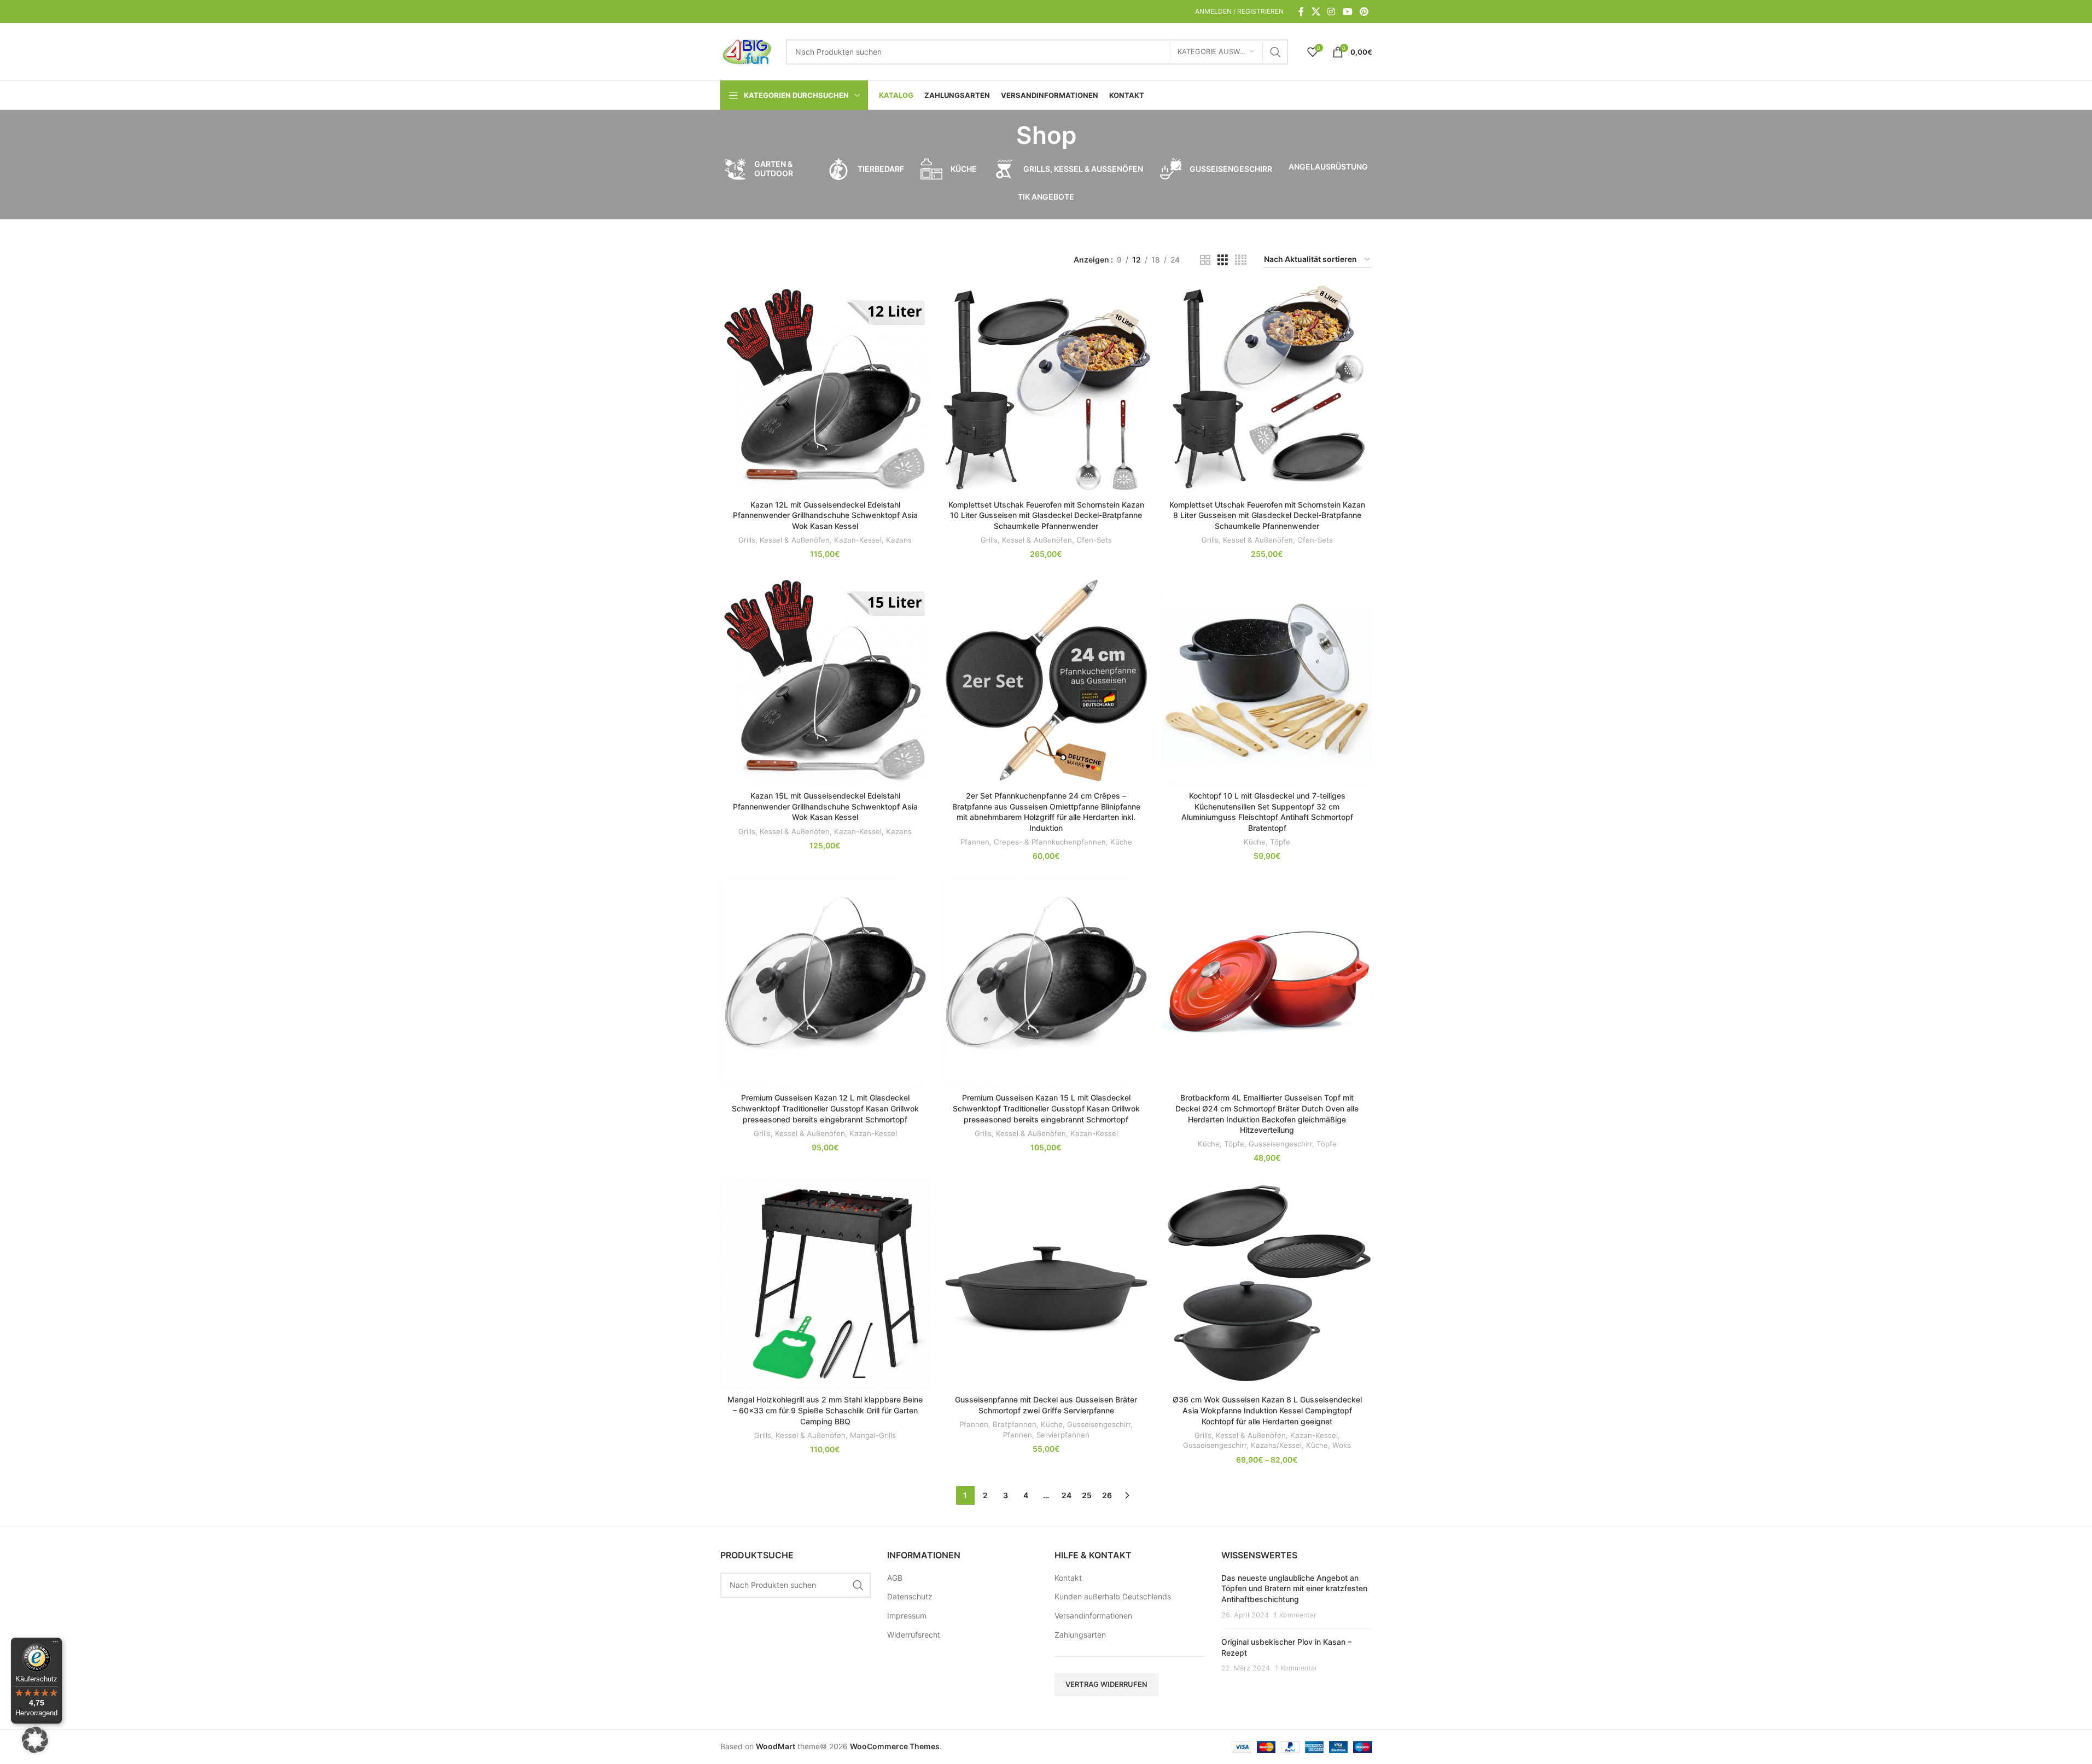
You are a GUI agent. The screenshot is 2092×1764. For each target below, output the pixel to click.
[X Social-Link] (1316, 11)
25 (1087, 1495)
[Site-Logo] (748, 51)
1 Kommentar (1295, 1615)
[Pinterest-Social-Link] (1364, 11)
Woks (1342, 1445)
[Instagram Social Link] (1331, 11)
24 (1067, 1495)
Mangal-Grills (873, 1435)
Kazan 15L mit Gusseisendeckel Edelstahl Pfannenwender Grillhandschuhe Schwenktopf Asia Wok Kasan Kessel (825, 806)
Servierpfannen (1063, 1435)
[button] (35, 1740)
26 (1107, 1495)
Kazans (899, 540)
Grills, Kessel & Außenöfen (784, 540)
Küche (1121, 842)
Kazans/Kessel (1276, 1445)
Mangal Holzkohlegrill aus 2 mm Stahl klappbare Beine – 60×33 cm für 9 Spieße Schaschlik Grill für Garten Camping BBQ (825, 1410)
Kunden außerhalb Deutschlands (1113, 1596)
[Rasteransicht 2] (1205, 260)
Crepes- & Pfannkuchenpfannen (1050, 842)
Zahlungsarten (1080, 1635)
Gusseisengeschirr (1280, 1144)
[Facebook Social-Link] (1301, 11)
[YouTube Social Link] (1347, 11)
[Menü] (55, 1644)
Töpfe (1280, 842)
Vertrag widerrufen (1106, 1684)
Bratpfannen (1015, 1424)
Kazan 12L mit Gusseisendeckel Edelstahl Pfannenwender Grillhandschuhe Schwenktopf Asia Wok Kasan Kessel (825, 515)
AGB (895, 1578)
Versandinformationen (1093, 1615)
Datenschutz (910, 1596)
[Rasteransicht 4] (1241, 260)
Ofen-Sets (1094, 540)
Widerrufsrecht (914, 1635)
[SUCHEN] (1275, 52)
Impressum (907, 1615)
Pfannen (975, 842)
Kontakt (1068, 1578)
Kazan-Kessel (858, 540)
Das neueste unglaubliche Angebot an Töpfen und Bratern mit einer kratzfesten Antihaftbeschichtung (1294, 1588)
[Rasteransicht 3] (1223, 260)
